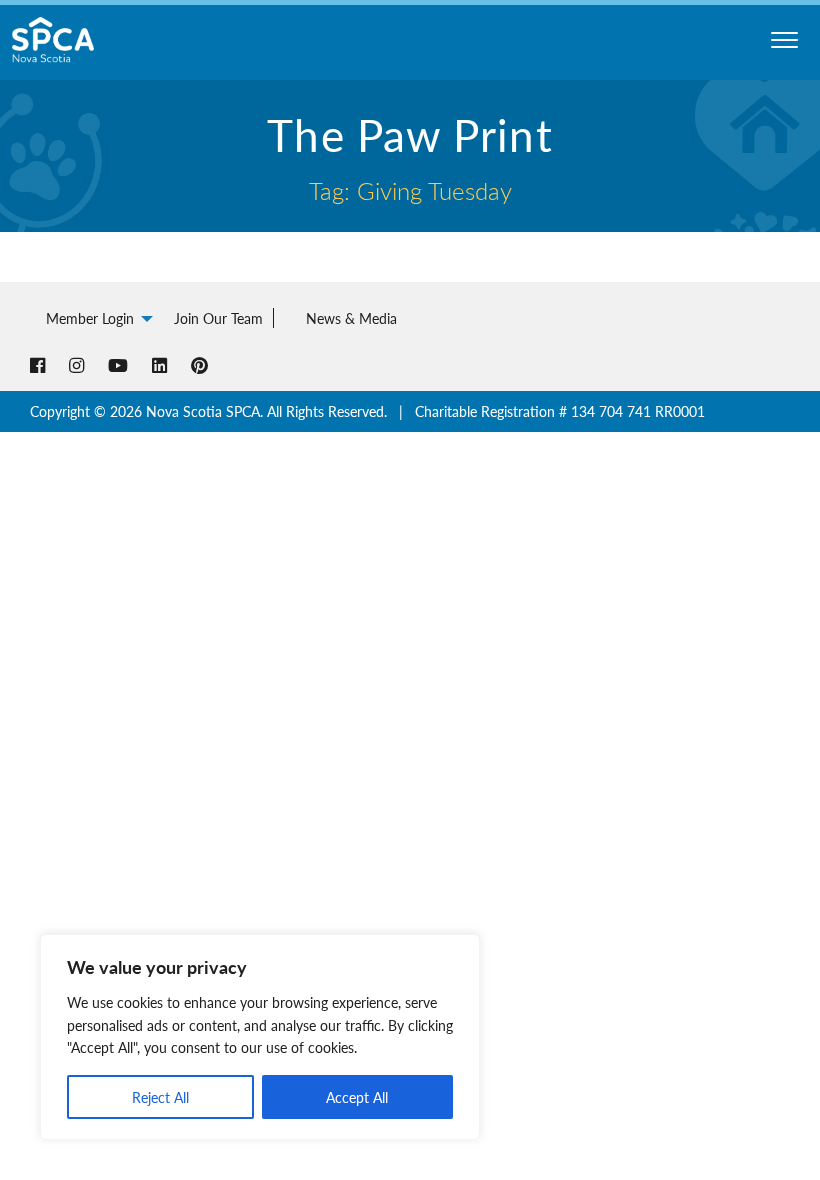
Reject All (160, 1097)
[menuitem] (94, 318)
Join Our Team (218, 318)
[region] (260, 1037)
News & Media (351, 318)
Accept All (357, 1097)
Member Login (90, 318)
